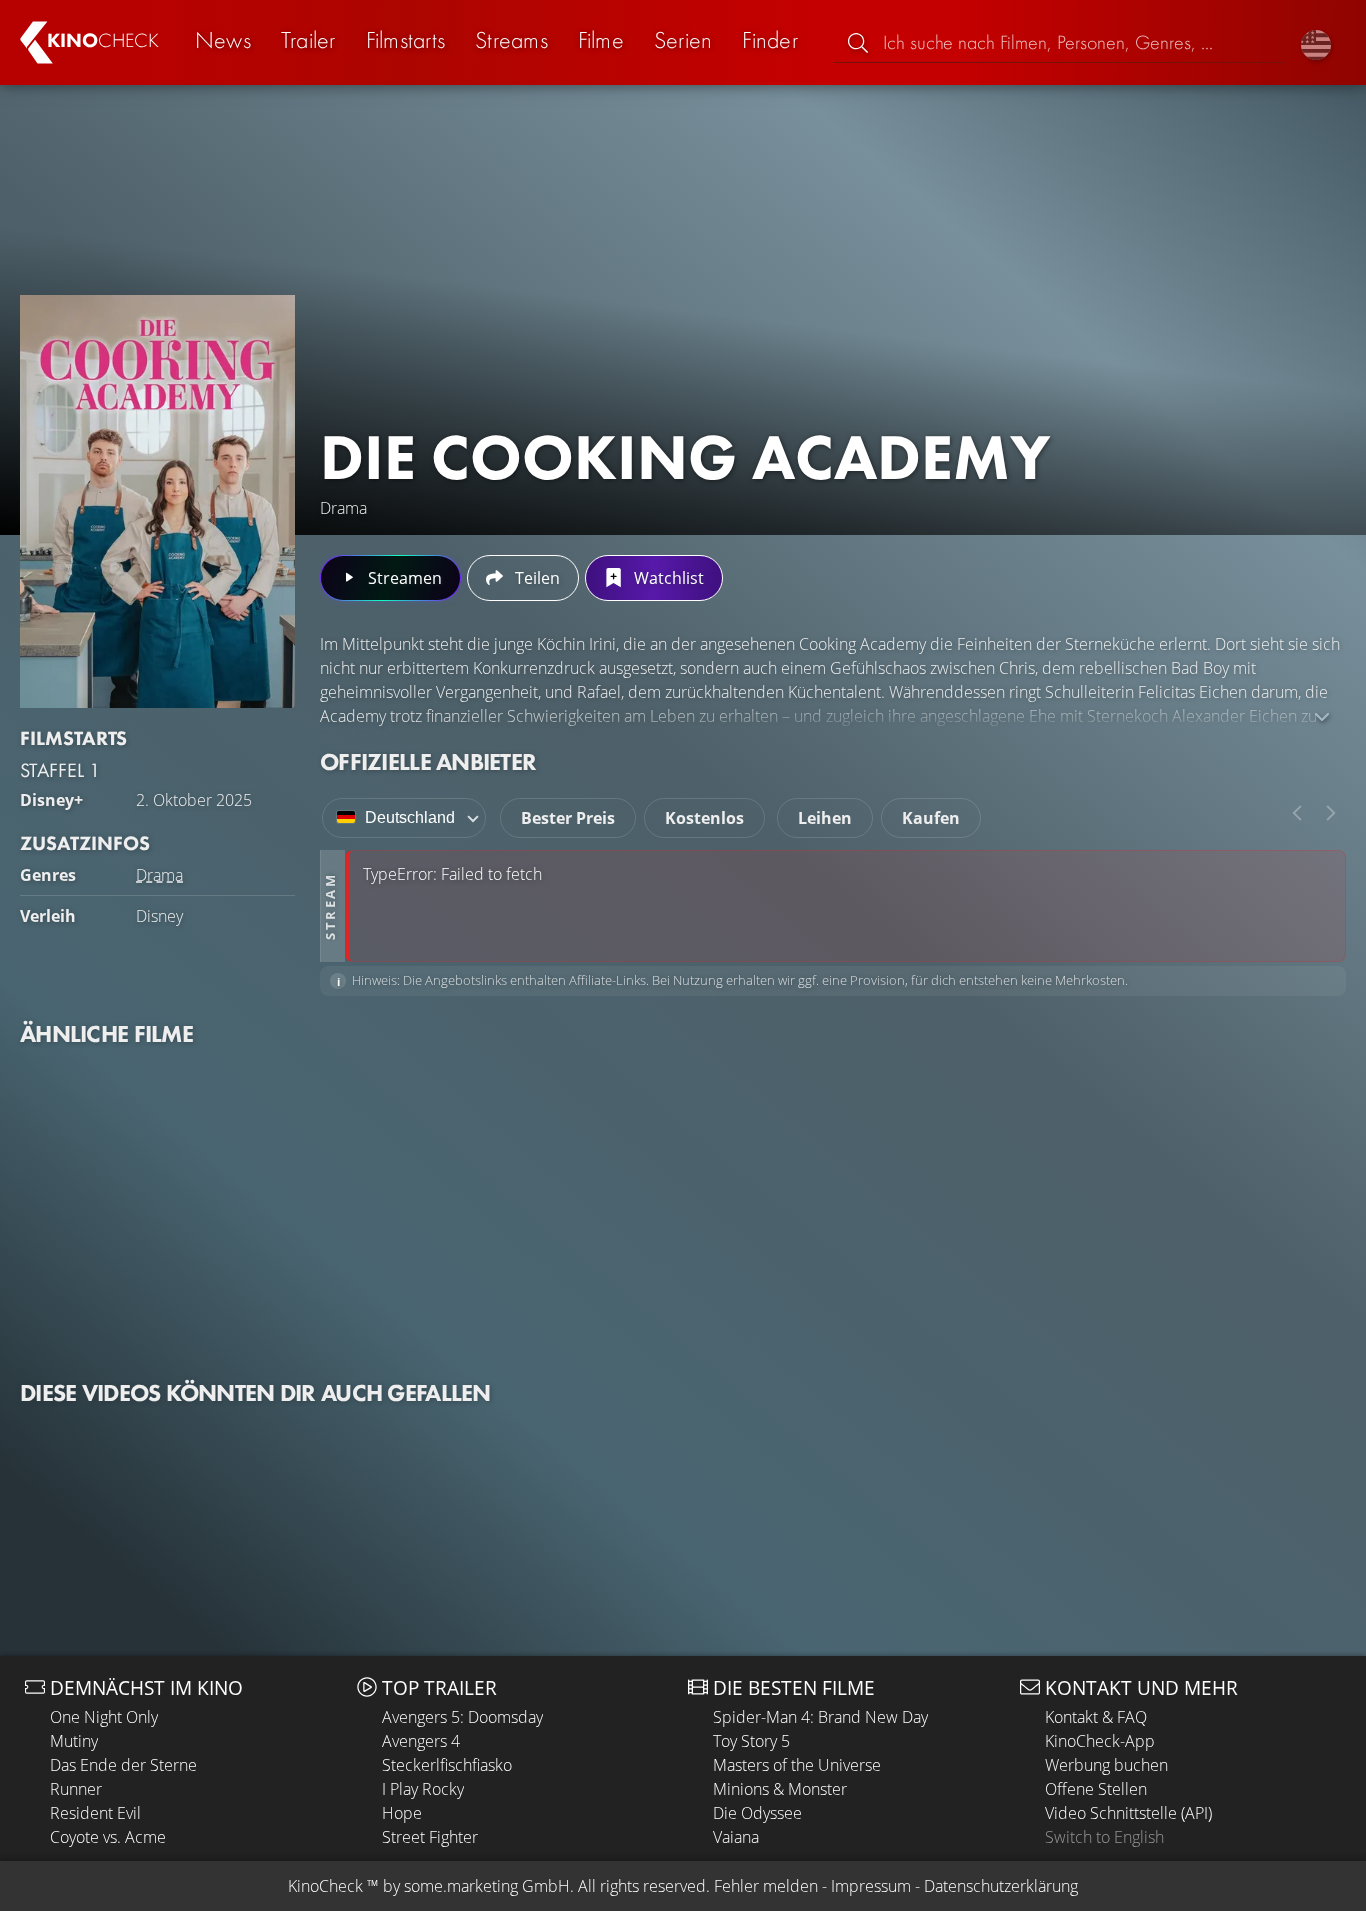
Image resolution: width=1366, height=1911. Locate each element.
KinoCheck (325, 1886)
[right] (1331, 813)
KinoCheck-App (1100, 1741)
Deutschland (410, 817)
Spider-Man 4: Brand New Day (820, 1717)
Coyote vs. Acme (108, 1837)
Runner (76, 1789)
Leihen (825, 818)
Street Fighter (430, 1837)
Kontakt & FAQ (1096, 1717)
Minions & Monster (780, 1789)
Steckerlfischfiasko (447, 1765)
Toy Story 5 (751, 1741)
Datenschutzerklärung (1001, 1886)
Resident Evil (95, 1813)
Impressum (871, 1886)
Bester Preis (568, 818)
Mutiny (74, 1741)
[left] (1297, 813)
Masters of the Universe (797, 1765)
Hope (402, 1813)
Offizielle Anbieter (428, 761)
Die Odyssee (757, 1813)
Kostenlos (704, 818)
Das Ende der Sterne (123, 1765)
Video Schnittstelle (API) (1128, 1813)
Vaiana (736, 1837)
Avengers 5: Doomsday (462, 1717)
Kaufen (931, 818)
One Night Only (104, 1717)
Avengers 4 (421, 1741)
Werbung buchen (1106, 1765)
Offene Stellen (1096, 1789)
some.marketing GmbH (487, 1886)
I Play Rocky (423, 1789)
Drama (159, 875)
